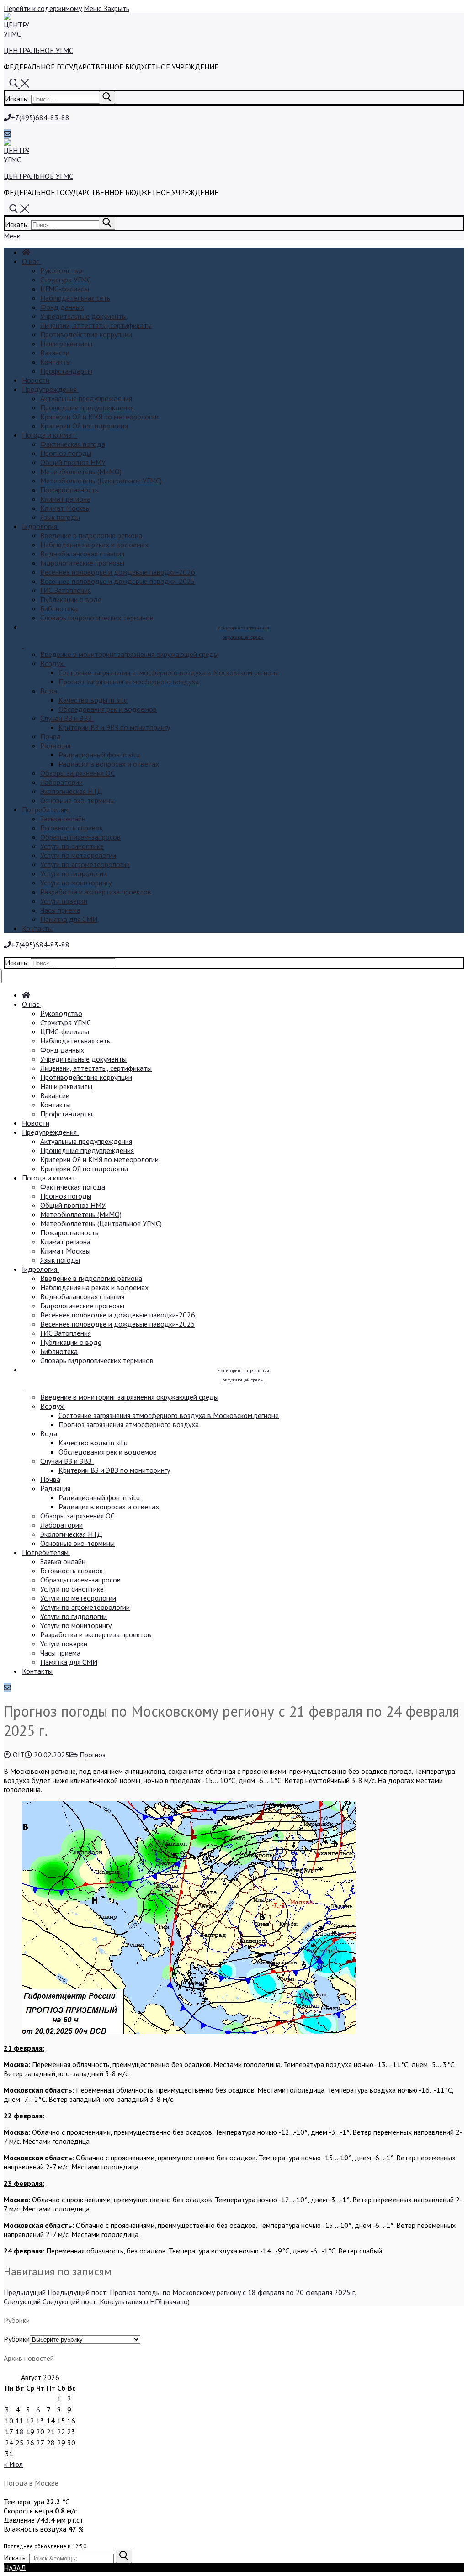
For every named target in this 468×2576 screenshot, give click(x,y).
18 (20, 2432)
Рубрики (17, 2339)
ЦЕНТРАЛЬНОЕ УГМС (38, 50)
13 (40, 2421)
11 (20, 2421)
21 (51, 2432)
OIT (18, 1755)
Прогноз (92, 1755)
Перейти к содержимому (43, 8)
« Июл (13, 2464)
